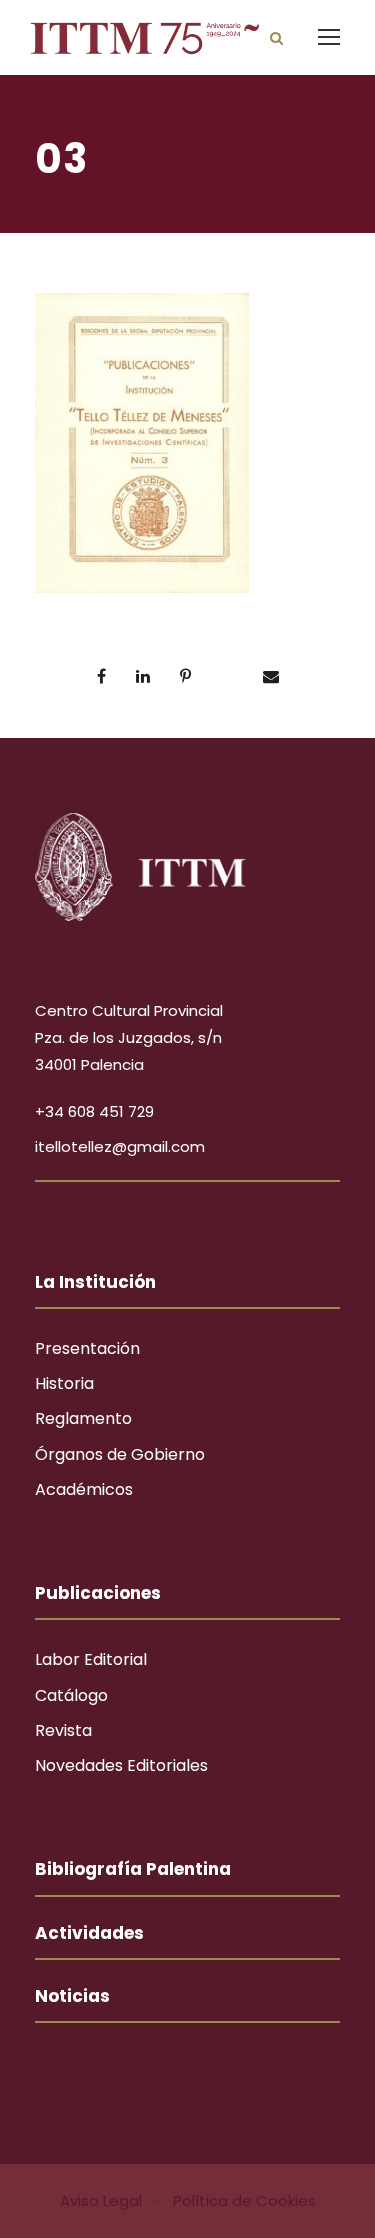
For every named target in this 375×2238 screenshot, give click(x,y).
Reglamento (83, 1418)
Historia (64, 1383)
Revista (63, 1730)
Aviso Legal (103, 2200)
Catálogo (71, 1695)
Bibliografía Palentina (133, 1869)
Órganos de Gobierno (120, 1454)
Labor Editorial (91, 1659)
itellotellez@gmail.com (120, 1146)
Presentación (87, 1348)
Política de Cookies (244, 2200)
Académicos (84, 1489)
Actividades (89, 1933)
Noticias (72, 1996)
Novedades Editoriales (121, 1765)
